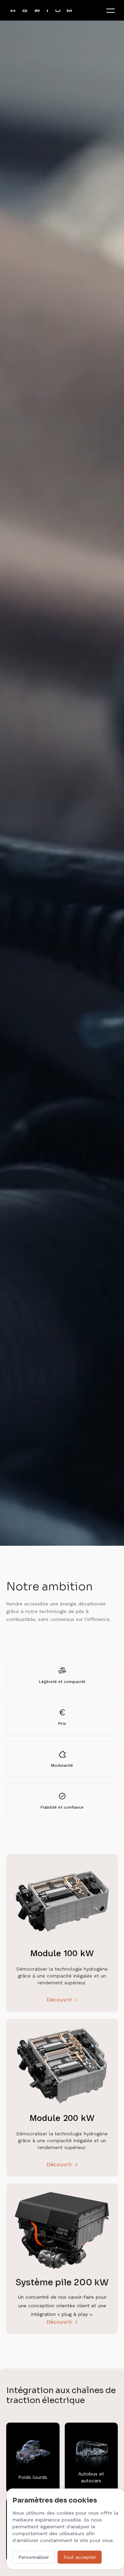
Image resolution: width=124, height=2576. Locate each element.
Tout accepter (80, 2557)
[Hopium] (41, 10)
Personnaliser (34, 2557)
